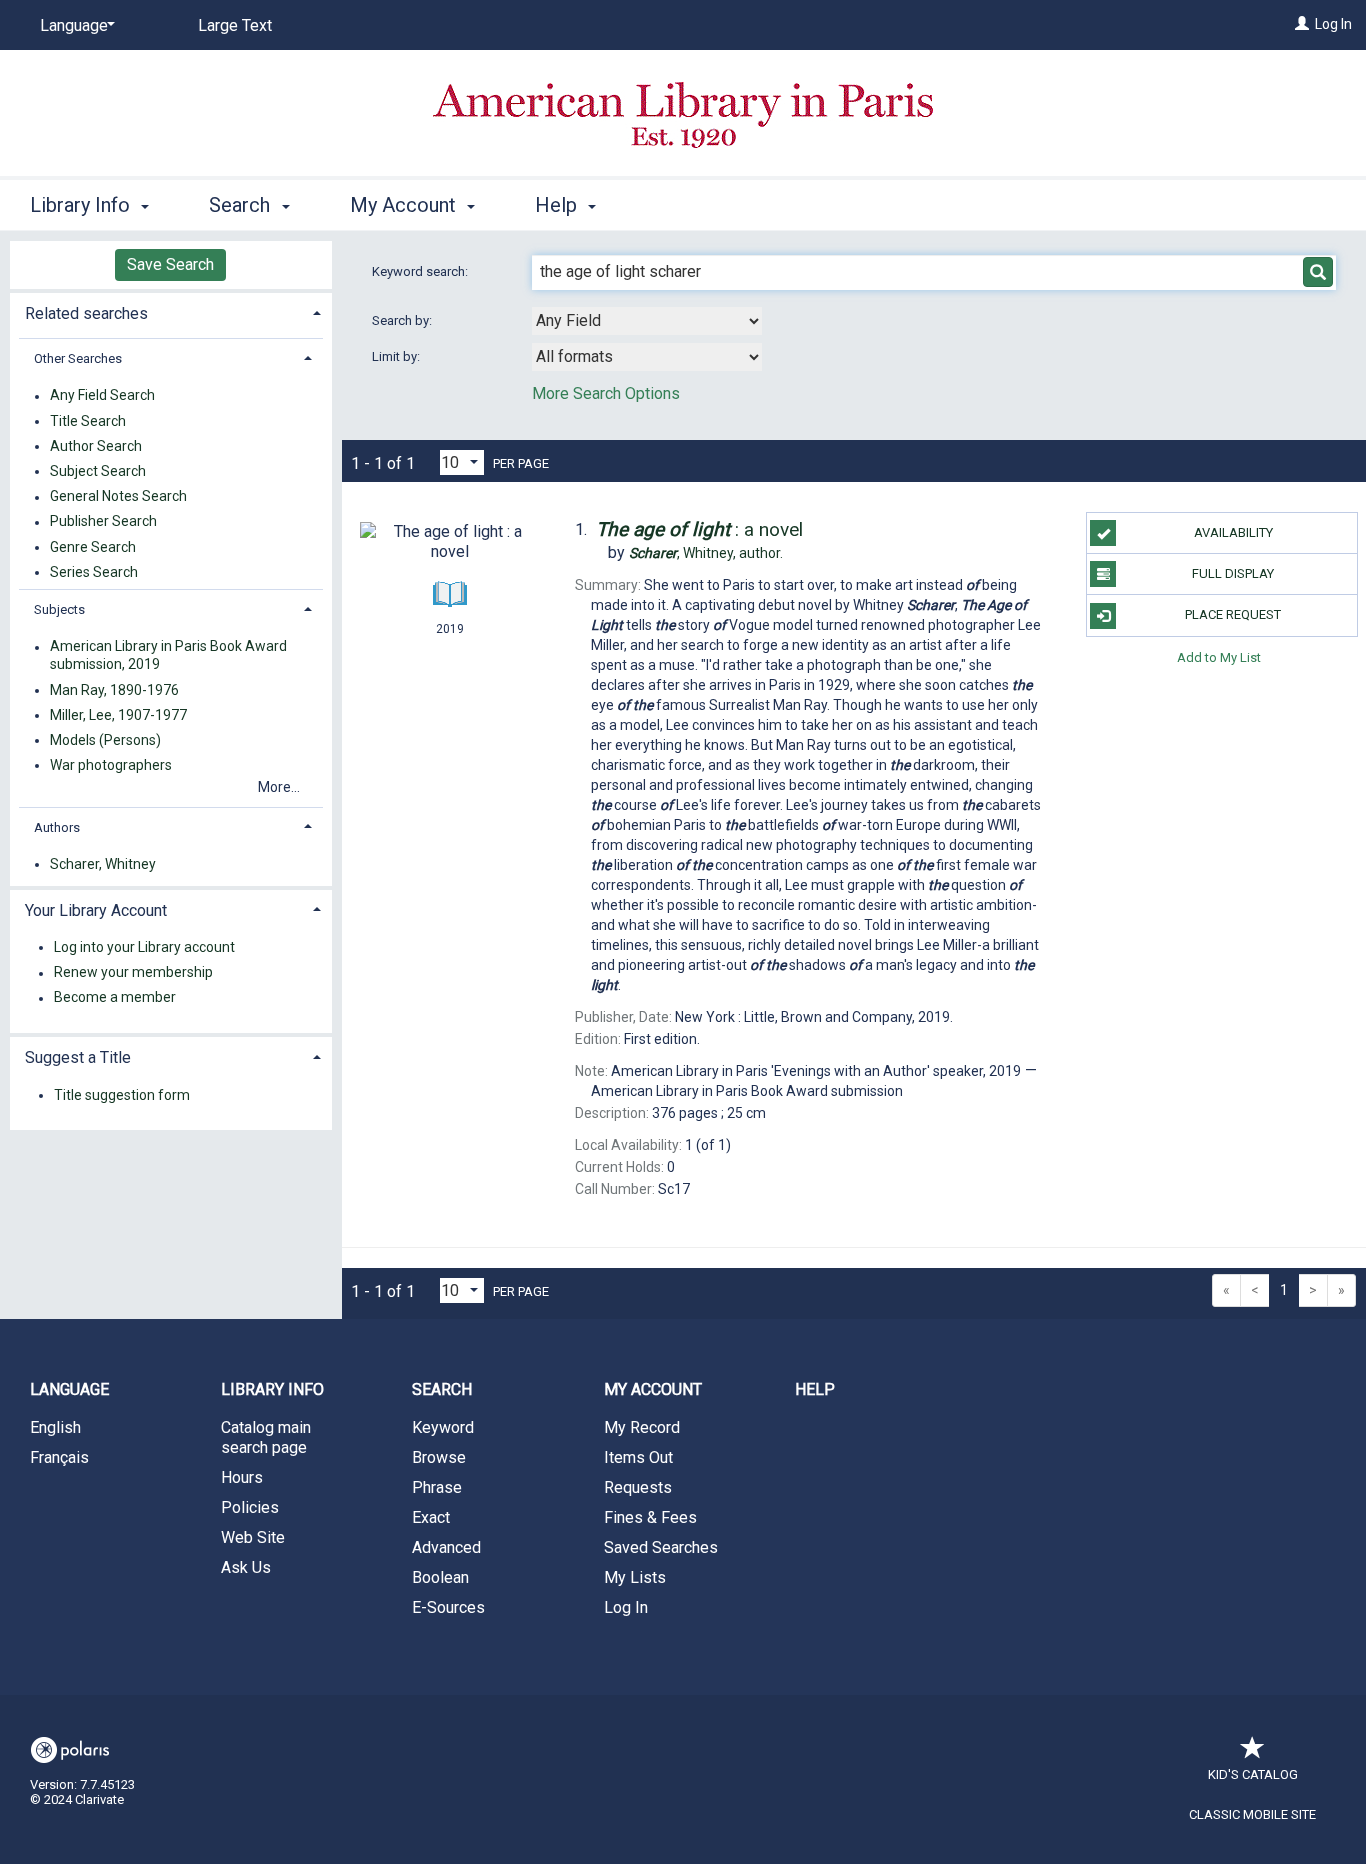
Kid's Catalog (1253, 1774)
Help (815, 1389)
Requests (638, 1487)
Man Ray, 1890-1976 (114, 690)
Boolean (440, 1577)
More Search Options (606, 393)
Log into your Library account (144, 947)
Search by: (403, 320)
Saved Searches (661, 1547)
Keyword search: (421, 271)
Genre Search (93, 547)
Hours (242, 1477)
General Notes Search (118, 497)
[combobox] (647, 321)
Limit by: (397, 356)
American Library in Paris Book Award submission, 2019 (168, 656)
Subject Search (98, 471)
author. (706, 553)
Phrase (437, 1487)
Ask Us (246, 1567)
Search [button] (242, 205)
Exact (431, 1517)
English (55, 1427)
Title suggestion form (122, 1095)
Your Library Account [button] (96, 910)
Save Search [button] (170, 264)
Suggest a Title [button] (78, 1057)
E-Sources (448, 1607)
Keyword (443, 1427)
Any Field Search (102, 396)
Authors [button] (57, 827)
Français (59, 1457)
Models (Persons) (105, 740)
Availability (1233, 532)
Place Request (1233, 614)
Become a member (115, 998)
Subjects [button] (59, 609)
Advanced (446, 1547)
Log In (1333, 24)
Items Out (638, 1457)
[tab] (171, 311)
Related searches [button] (86, 313)
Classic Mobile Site (1252, 1814)
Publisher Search (103, 522)
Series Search (94, 572)
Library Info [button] (82, 205)
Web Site (253, 1537)
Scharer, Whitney (103, 864)
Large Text (235, 25)
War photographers (111, 765)
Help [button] (558, 205)
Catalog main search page (266, 1437)
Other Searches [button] (78, 358)
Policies (250, 1507)
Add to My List (1219, 657)
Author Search (96, 446)
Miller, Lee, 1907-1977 (118, 715)
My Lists (635, 1577)
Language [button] (69, 1389)
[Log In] (1302, 24)
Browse (439, 1457)
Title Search (88, 421)
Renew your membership (133, 973)
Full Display (1233, 573)
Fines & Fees (650, 1517)
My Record (642, 1427)
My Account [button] (405, 205)
